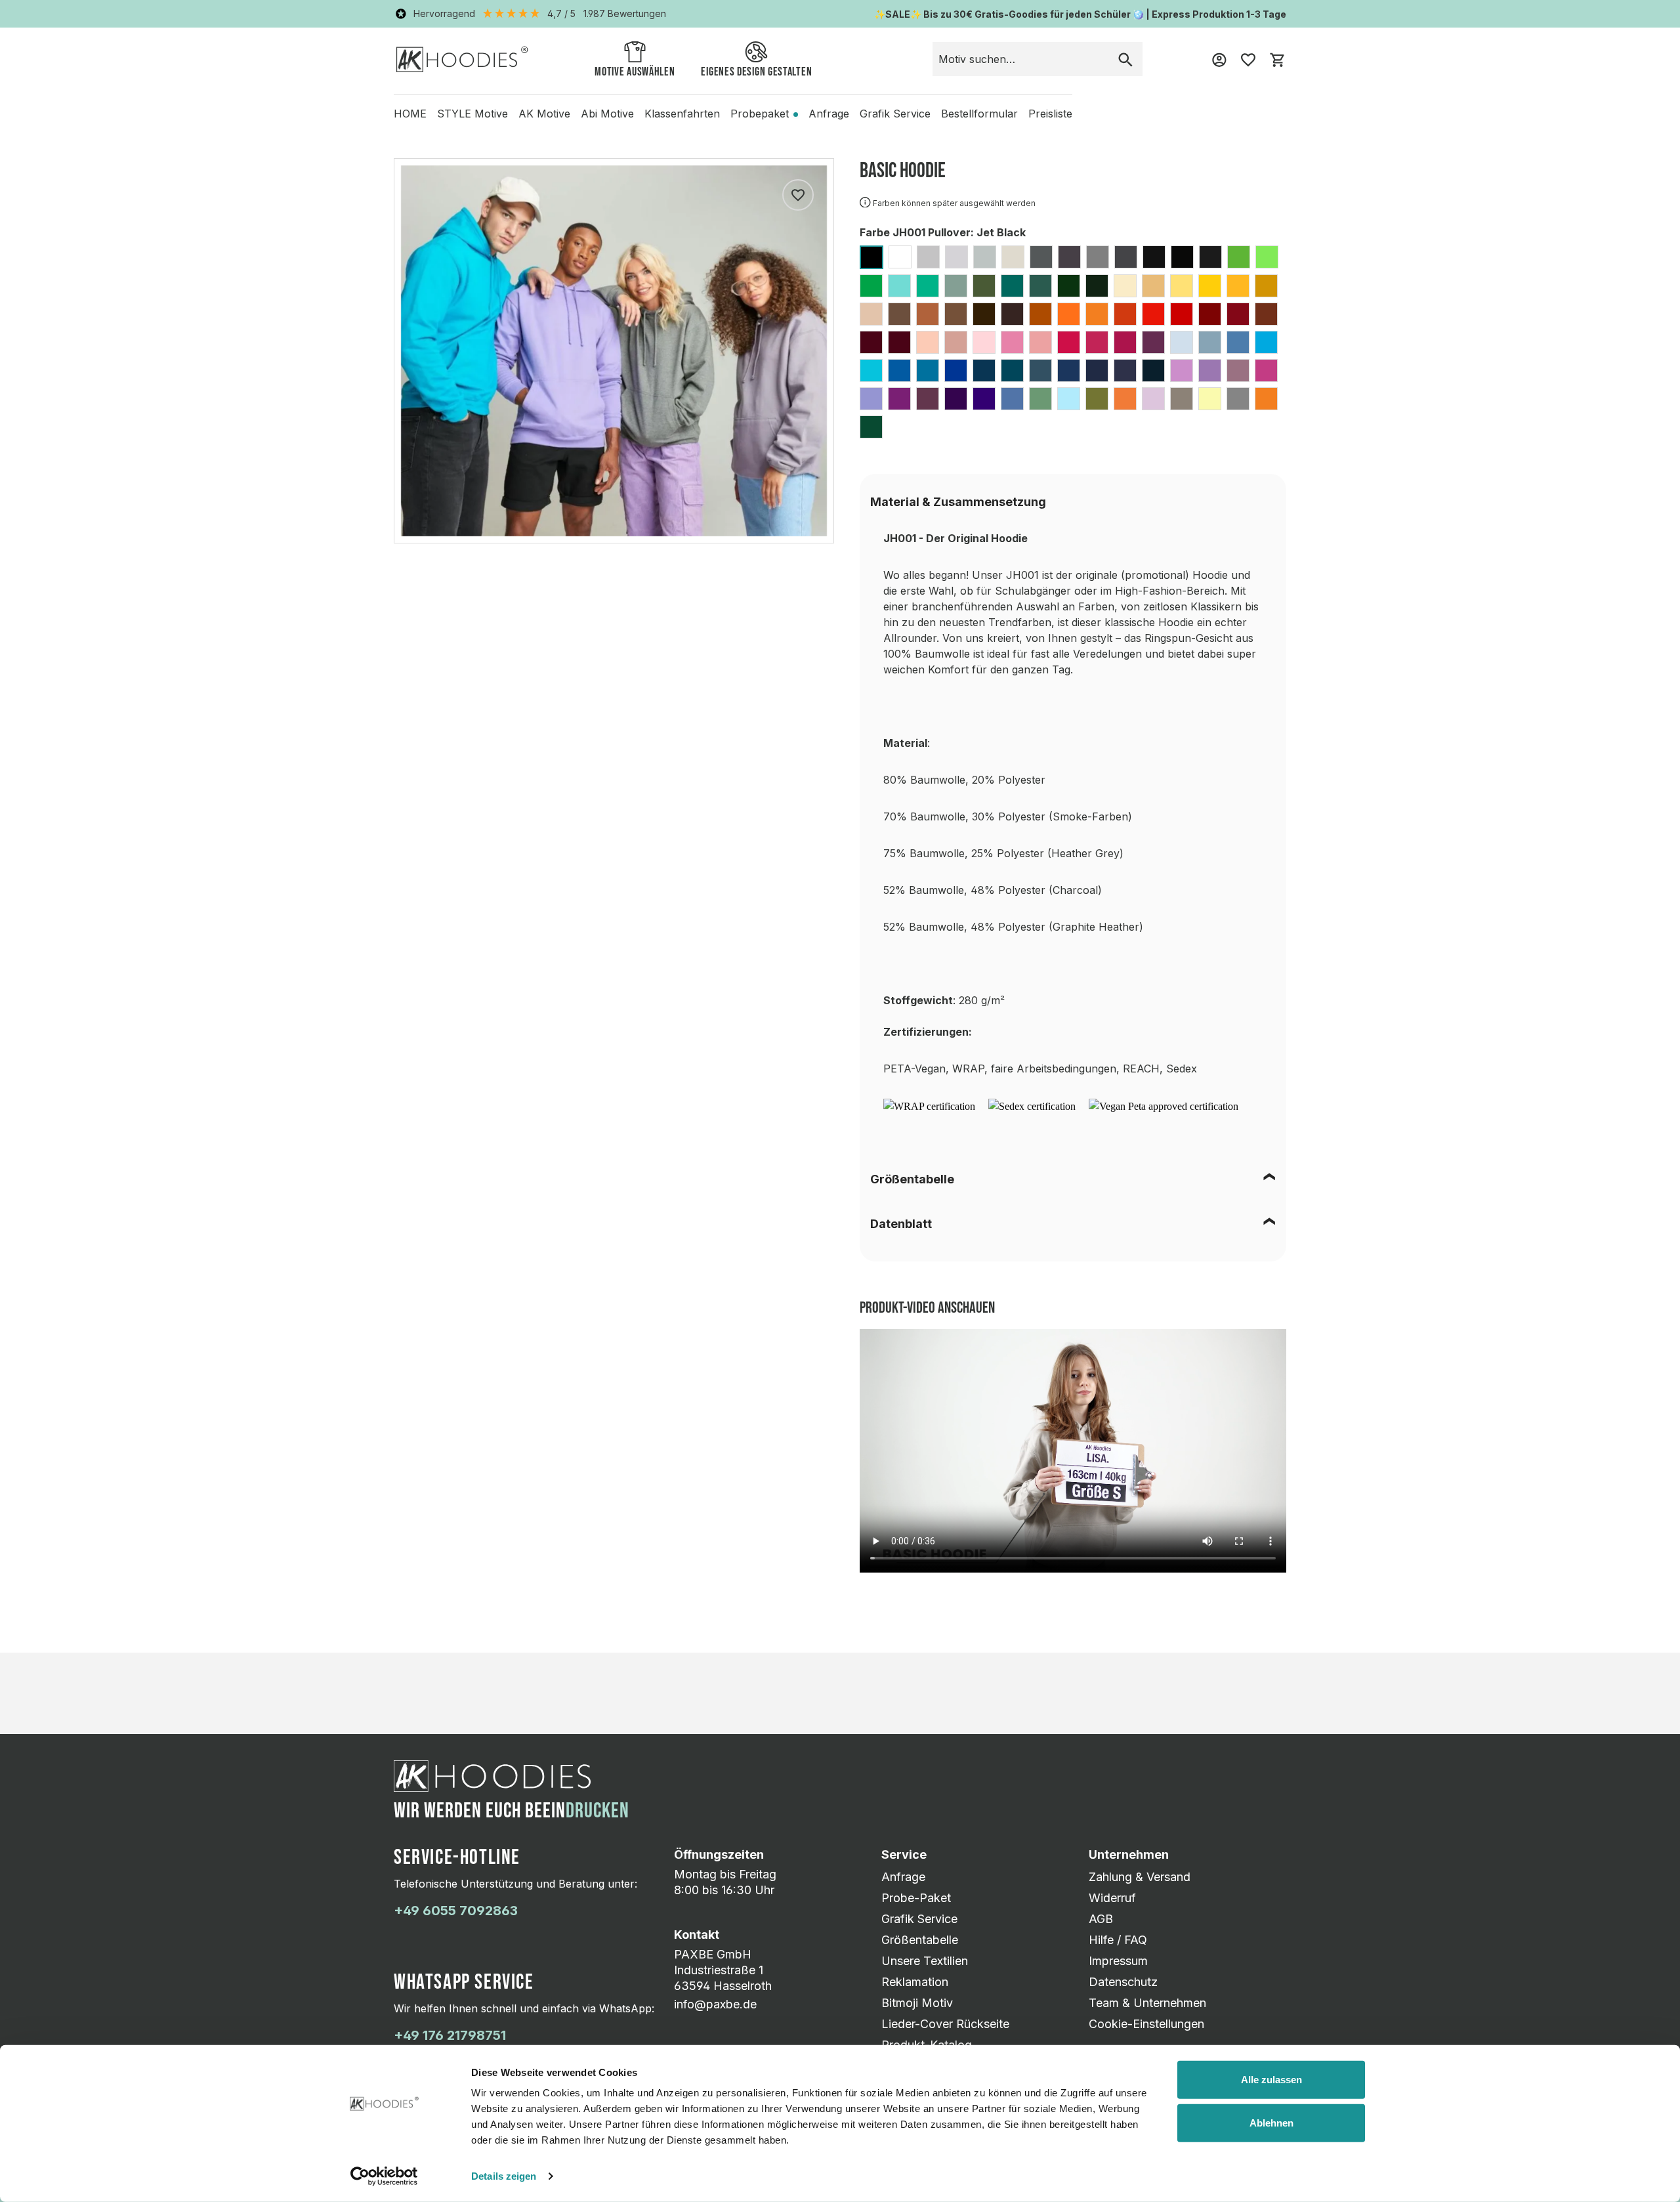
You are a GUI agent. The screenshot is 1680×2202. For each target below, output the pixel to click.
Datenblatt (901, 1224)
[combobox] (1021, 59)
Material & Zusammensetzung (958, 502)
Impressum (1118, 1961)
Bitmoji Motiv (917, 2003)
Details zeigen (504, 2176)
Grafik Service (919, 1919)
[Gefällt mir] (798, 195)
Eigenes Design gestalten (756, 72)
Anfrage (903, 1877)
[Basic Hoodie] (614, 351)
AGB (1101, 1919)
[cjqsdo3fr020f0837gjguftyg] (1032, 1106)
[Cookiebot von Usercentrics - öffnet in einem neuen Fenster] (384, 2176)
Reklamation (915, 1982)
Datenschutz (1123, 1982)
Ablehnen (1271, 2122)
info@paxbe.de (715, 2004)
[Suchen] (1125, 59)
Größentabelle (912, 1179)
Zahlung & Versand (1140, 1877)
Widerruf (1112, 1898)
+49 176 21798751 (450, 2035)
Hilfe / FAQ (1118, 1940)
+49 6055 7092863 (456, 1911)
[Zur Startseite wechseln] (462, 59)
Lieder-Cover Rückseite (945, 2024)
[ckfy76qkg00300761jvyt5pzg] (1164, 1106)
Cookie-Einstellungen (1146, 2024)
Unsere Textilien (925, 1961)
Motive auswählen (635, 72)
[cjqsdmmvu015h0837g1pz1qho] (929, 1106)
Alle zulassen (1271, 2080)
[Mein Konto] (1219, 59)
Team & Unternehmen (1147, 2003)
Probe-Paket (916, 1898)
